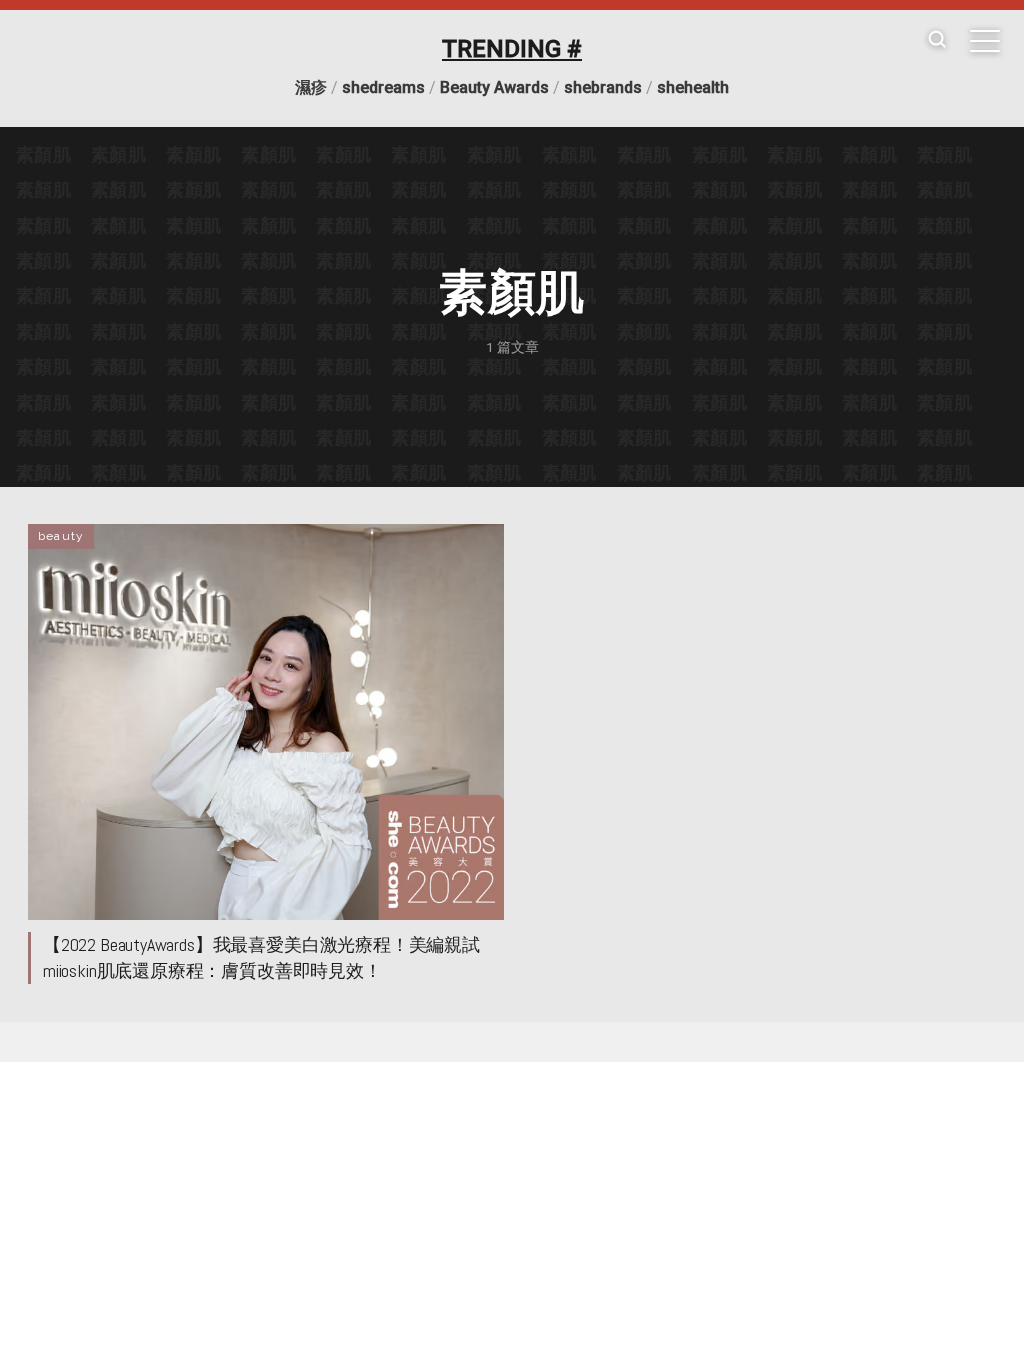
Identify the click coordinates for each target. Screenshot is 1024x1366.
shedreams (383, 87)
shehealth (693, 87)
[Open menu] (985, 41)
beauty (61, 536)
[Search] (937, 40)
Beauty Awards (494, 87)
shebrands (603, 87)
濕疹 (311, 87)
